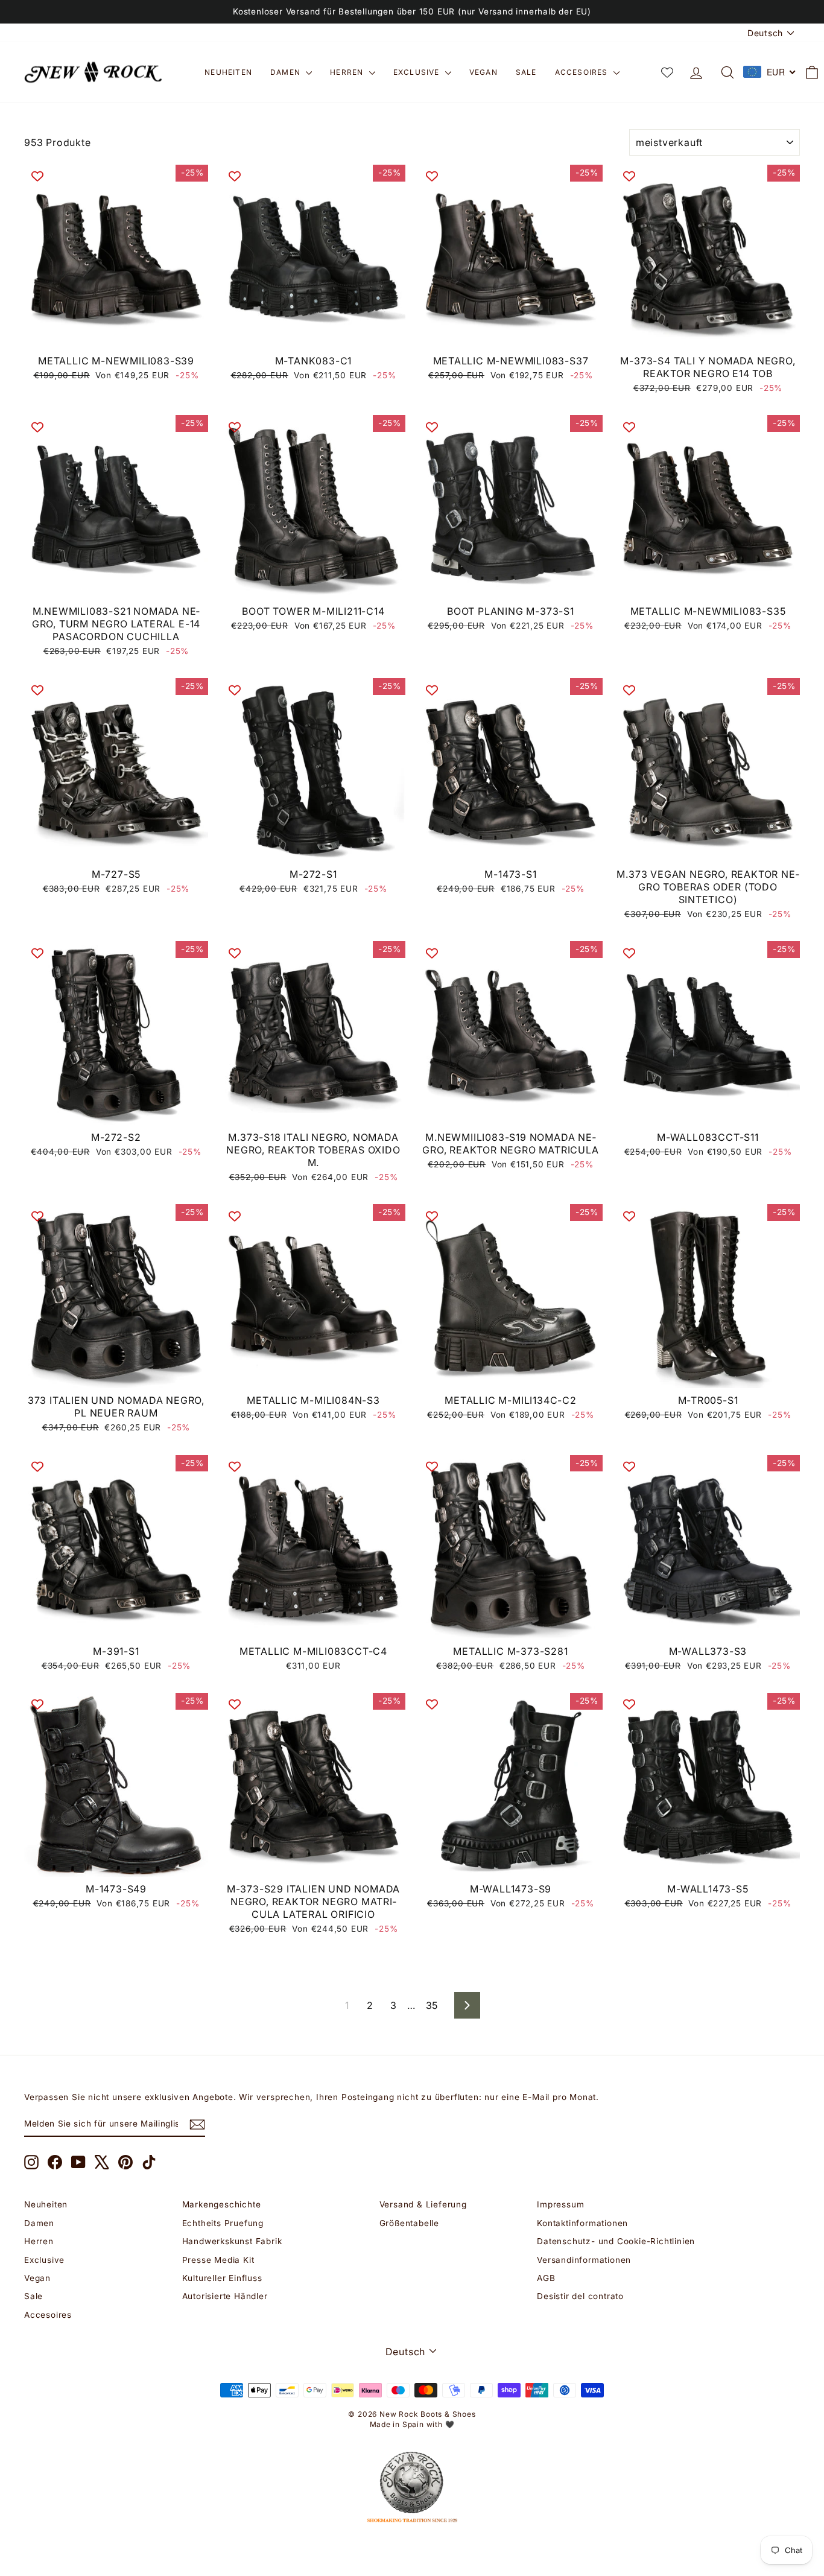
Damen (287, 72)
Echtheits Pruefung (223, 2223)
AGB (546, 2278)
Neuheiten (228, 72)
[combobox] (770, 72)
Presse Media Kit (218, 2260)
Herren (348, 72)
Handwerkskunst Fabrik (232, 2241)
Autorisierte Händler (225, 2296)
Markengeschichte (222, 2204)
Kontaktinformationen (582, 2223)
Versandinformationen (584, 2260)
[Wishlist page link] (667, 72)
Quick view (116, 335)
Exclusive (418, 72)
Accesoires (583, 72)
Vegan (483, 72)
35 (432, 2005)
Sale (526, 72)
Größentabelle (409, 2223)
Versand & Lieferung (423, 2204)
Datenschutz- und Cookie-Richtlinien (616, 2241)
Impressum (560, 2204)
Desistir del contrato (580, 2296)
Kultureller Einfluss (222, 2278)
